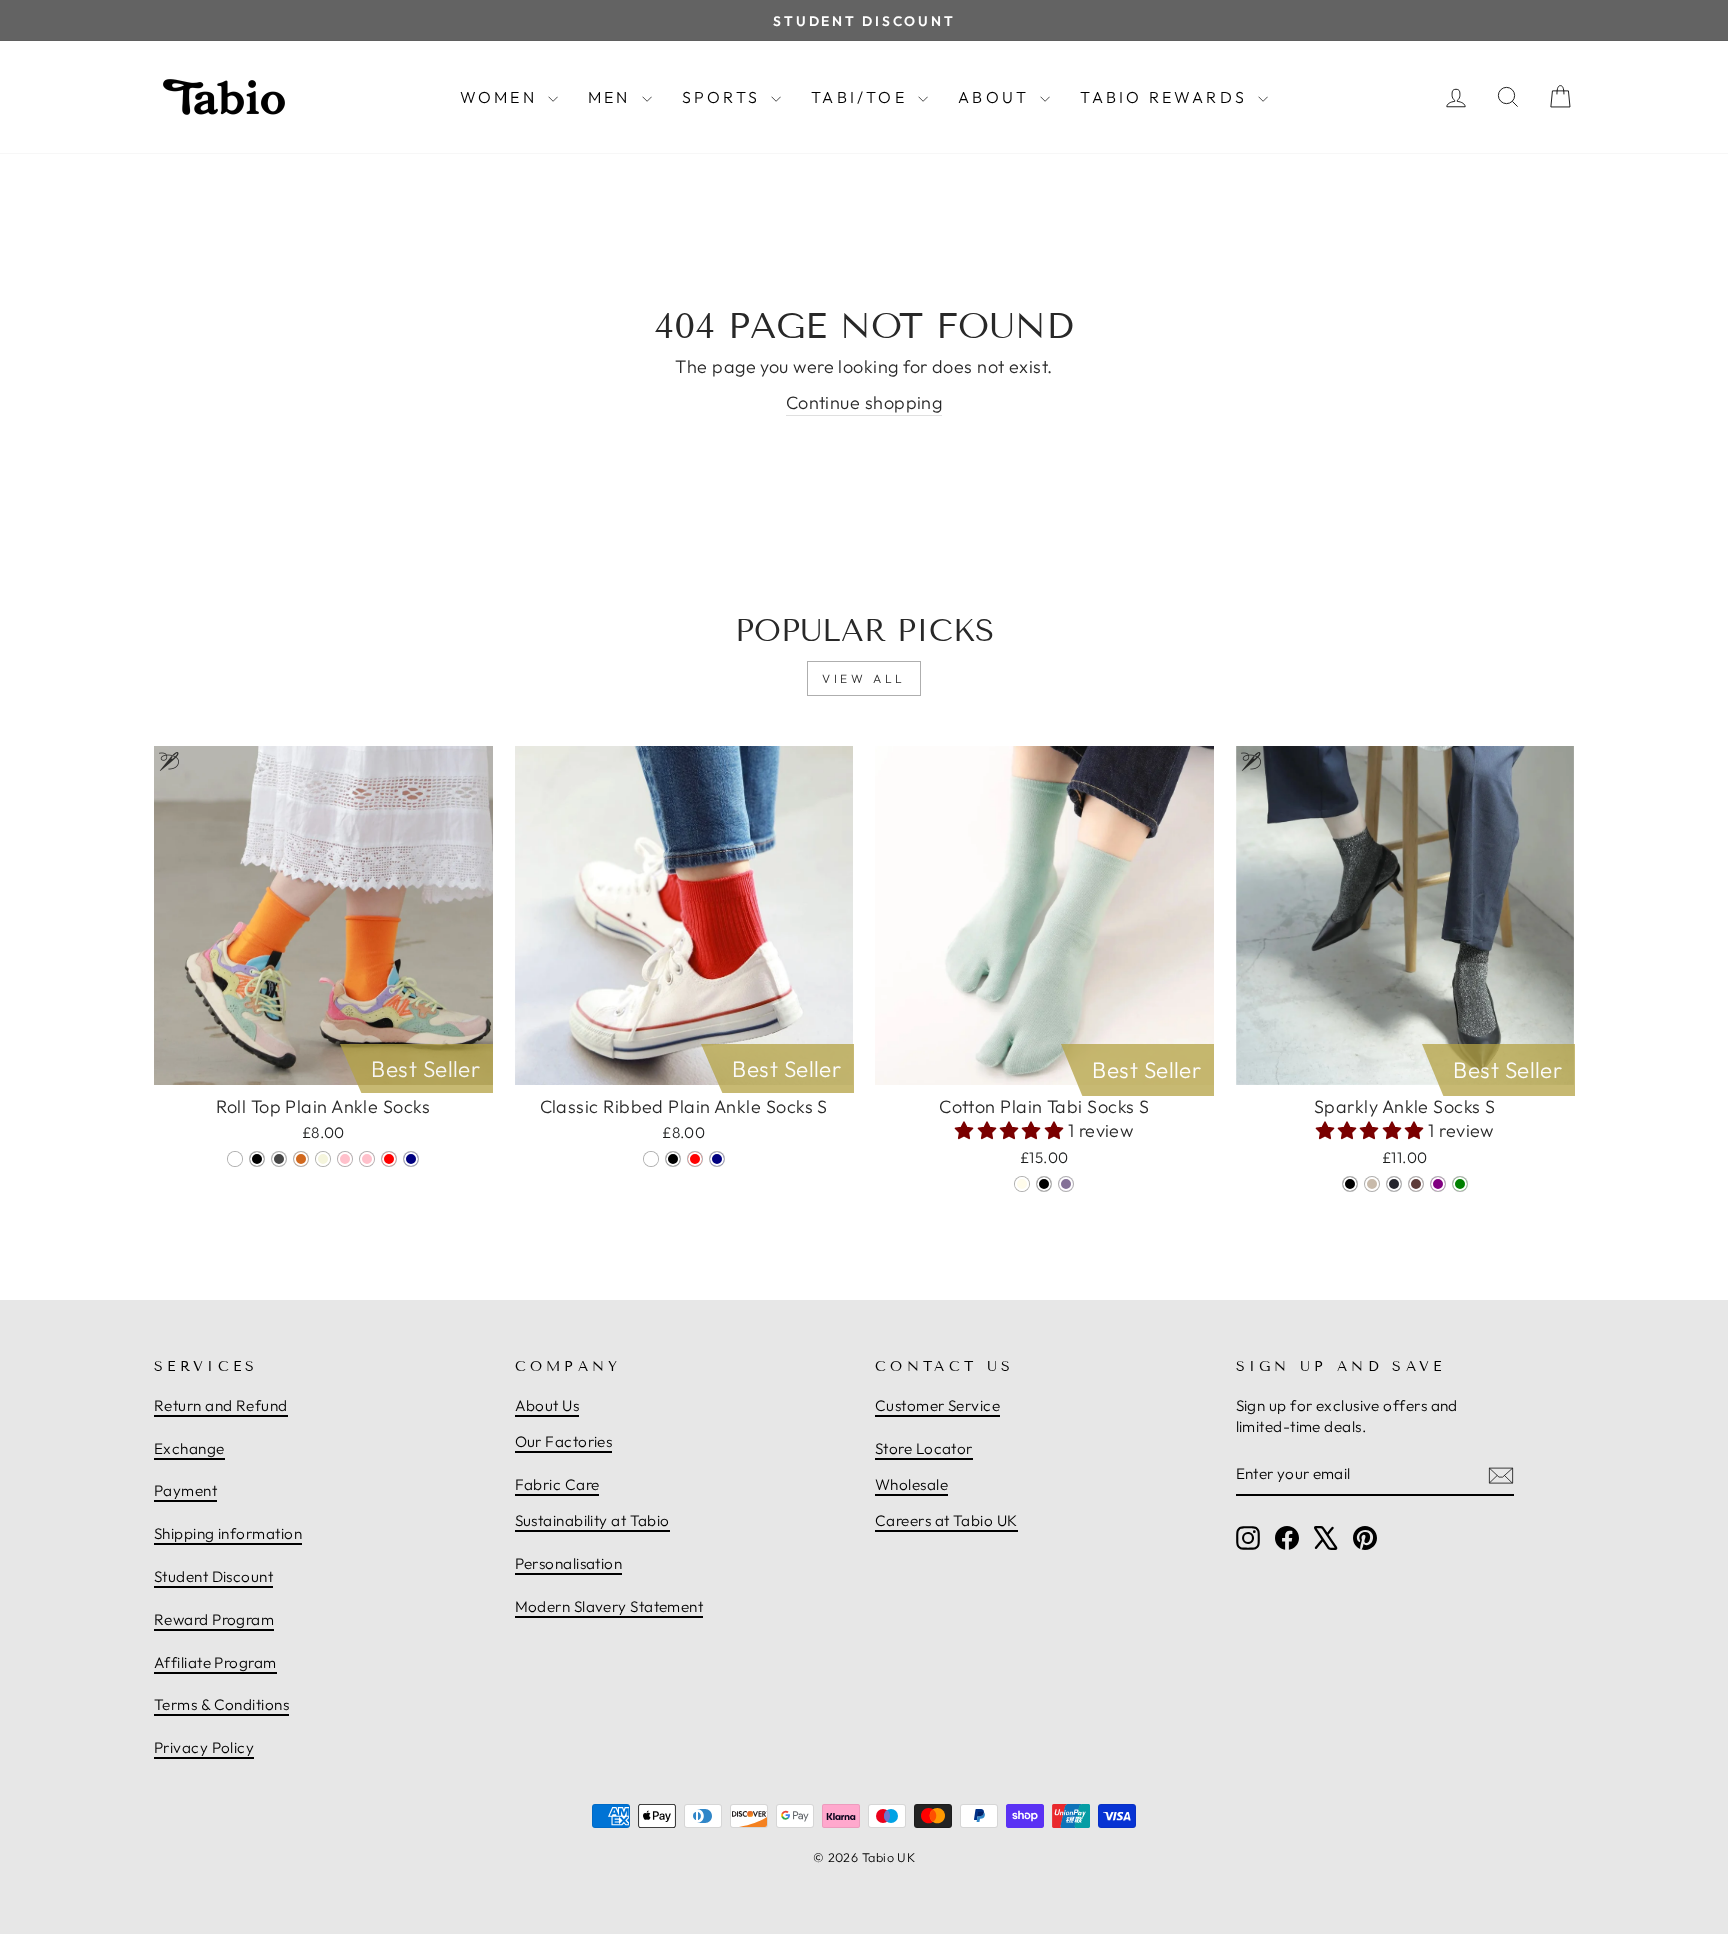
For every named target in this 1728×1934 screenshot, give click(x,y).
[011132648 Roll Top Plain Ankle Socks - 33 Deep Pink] (345, 1159)
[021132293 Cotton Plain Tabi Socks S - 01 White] (1022, 1184)
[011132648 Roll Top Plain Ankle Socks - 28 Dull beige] (323, 1159)
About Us (547, 1405)
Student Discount (213, 1576)
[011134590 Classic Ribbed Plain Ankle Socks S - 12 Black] (673, 1159)
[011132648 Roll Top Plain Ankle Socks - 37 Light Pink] (367, 1159)
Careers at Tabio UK (946, 1520)
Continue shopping (864, 402)
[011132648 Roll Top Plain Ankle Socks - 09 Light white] (235, 1159)
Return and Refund (221, 1405)
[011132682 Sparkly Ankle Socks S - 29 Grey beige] (1372, 1184)
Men (612, 97)
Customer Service (937, 1405)
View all (864, 678)
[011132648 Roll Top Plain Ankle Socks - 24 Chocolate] (301, 1159)
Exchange (189, 1448)
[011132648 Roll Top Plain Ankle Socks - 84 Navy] (411, 1159)
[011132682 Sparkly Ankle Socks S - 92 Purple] (1438, 1184)
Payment (185, 1490)
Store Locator (924, 1448)
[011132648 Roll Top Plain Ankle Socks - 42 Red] (389, 1159)
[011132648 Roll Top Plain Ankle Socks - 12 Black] (257, 1159)
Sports (724, 97)
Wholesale (911, 1484)
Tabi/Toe (862, 97)
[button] (1011, 1130)
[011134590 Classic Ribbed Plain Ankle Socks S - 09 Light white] (651, 1159)
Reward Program (214, 1619)
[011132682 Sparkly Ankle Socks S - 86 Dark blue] (1394, 1184)
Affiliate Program (215, 1662)
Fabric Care (557, 1484)
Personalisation (569, 1563)
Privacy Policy (204, 1747)
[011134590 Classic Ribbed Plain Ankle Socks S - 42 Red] (695, 1159)
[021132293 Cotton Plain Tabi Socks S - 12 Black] (1044, 1184)
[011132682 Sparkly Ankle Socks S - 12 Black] (1350, 1184)
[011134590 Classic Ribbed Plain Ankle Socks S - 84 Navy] (717, 1159)
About (996, 97)
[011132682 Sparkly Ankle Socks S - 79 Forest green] (1460, 1184)
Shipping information (228, 1533)
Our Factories (564, 1441)
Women (501, 97)
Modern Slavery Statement (609, 1606)
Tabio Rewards (1166, 97)
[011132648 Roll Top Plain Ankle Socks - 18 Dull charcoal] (279, 1159)
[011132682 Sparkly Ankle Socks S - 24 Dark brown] (1416, 1184)
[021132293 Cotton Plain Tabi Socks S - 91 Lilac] (1066, 1184)
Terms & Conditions (221, 1704)
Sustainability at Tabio (592, 1520)
